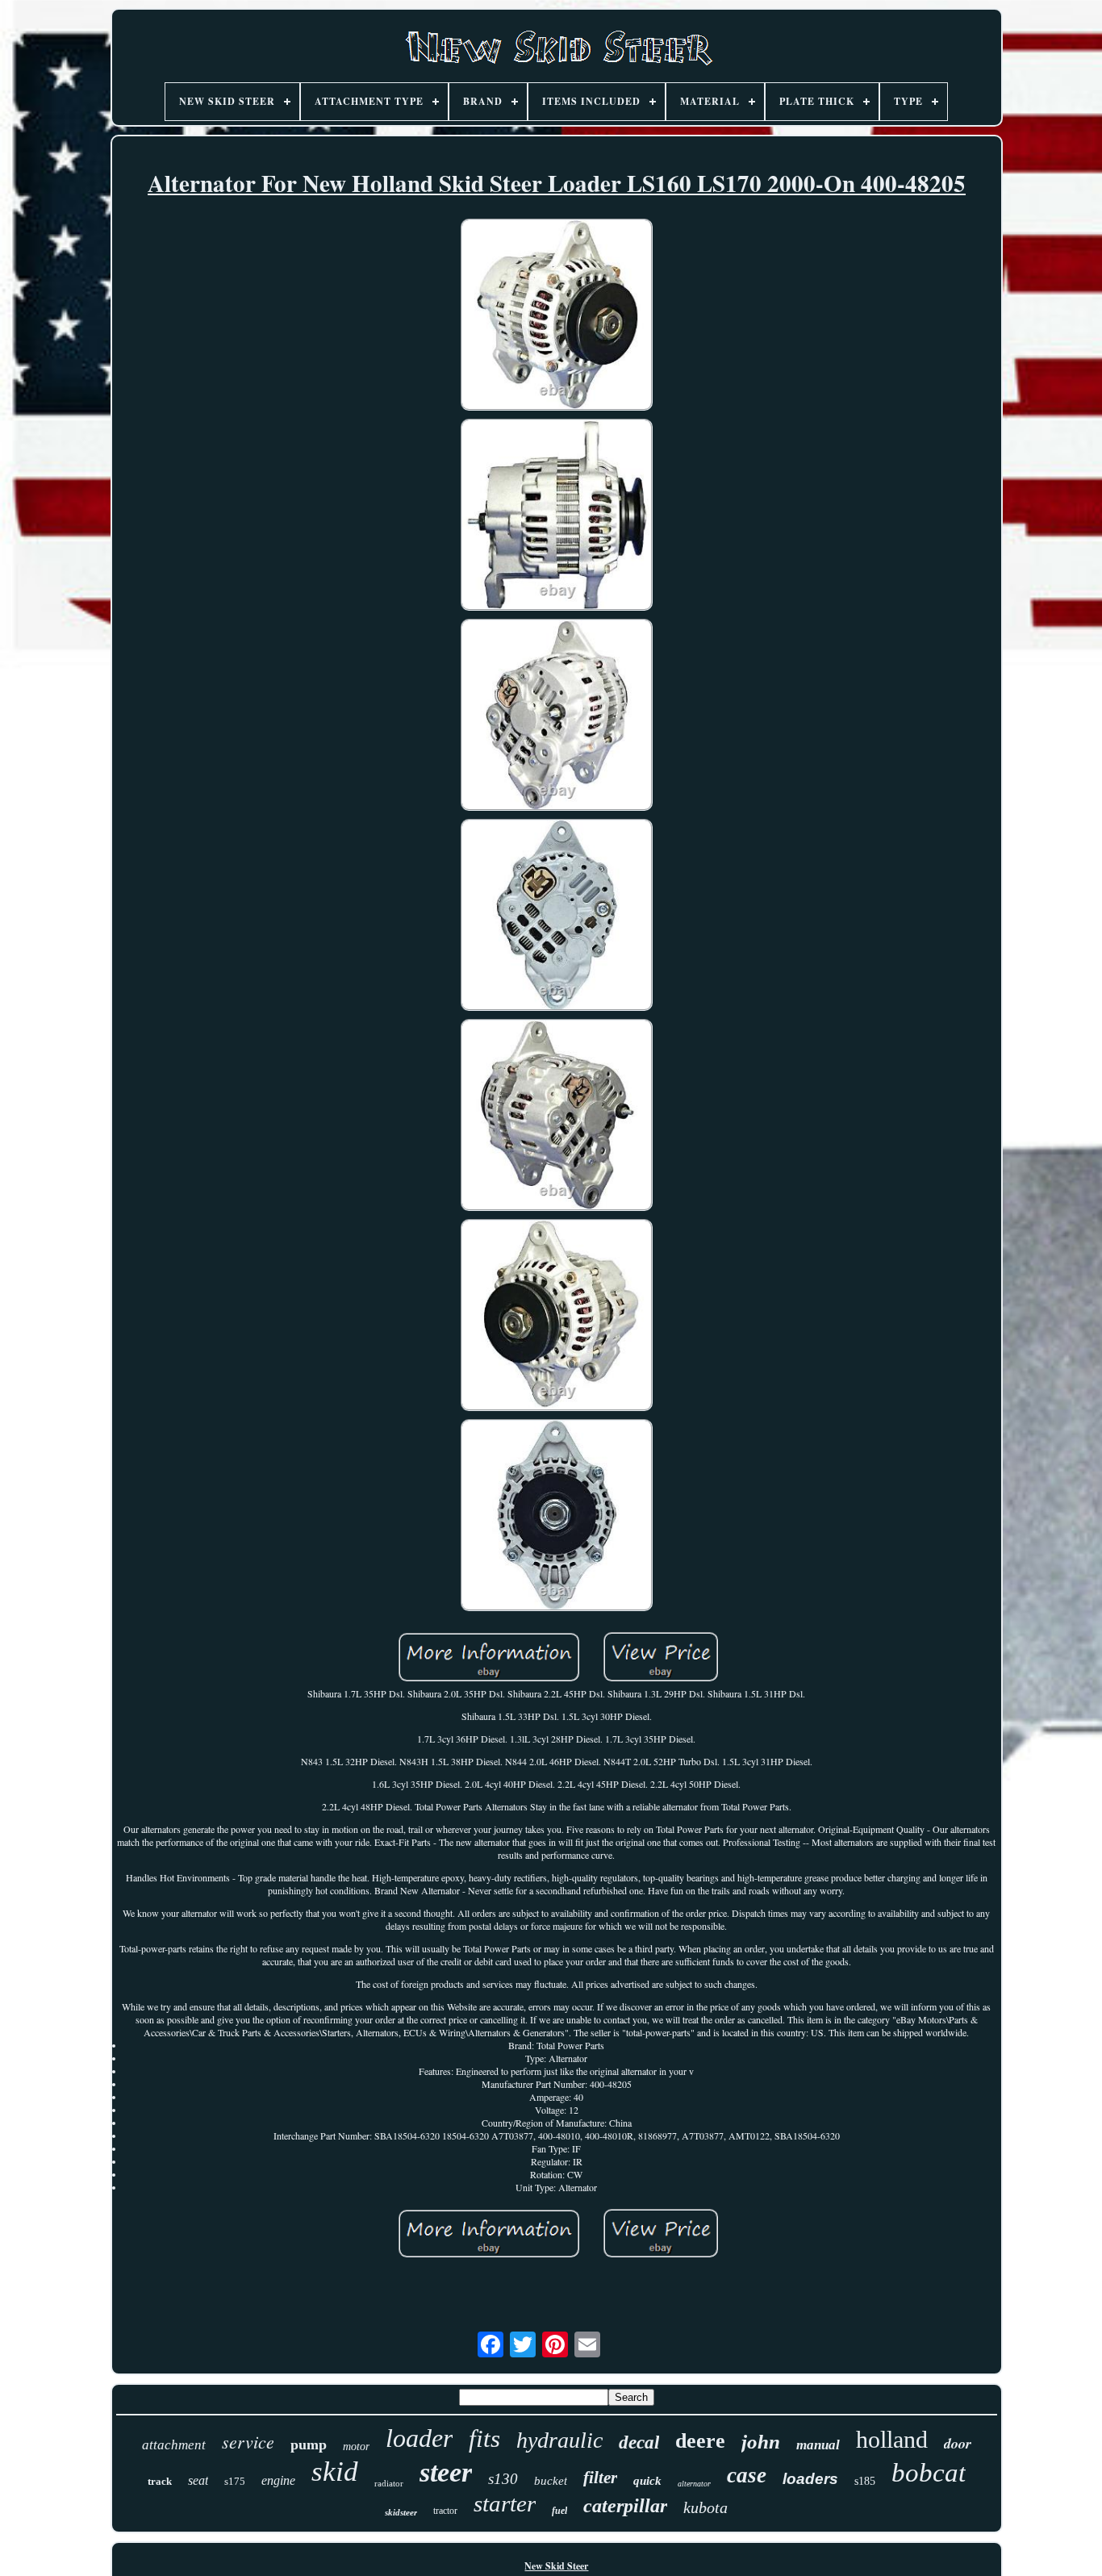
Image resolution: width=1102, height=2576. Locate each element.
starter (505, 2503)
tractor (445, 2511)
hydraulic (559, 2440)
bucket (551, 2481)
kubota (705, 2507)
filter (600, 2478)
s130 (503, 2479)
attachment (174, 2445)
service (248, 2441)
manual (818, 2445)
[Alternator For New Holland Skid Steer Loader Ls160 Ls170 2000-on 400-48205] (557, 316)
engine (278, 2480)
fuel (559, 2511)
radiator (389, 2483)
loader (419, 2438)
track (160, 2481)
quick (647, 2481)
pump (309, 2444)
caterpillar (625, 2506)
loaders (810, 2479)
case (747, 2475)
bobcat (929, 2473)
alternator (694, 2484)
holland (892, 2439)
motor (356, 2447)
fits (484, 2438)
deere (700, 2441)
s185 (865, 2481)
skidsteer (401, 2512)
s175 (235, 2481)
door (958, 2443)
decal (639, 2442)
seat (198, 2480)
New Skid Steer (556, 2566)
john (761, 2442)
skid (335, 2472)
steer (446, 2472)
